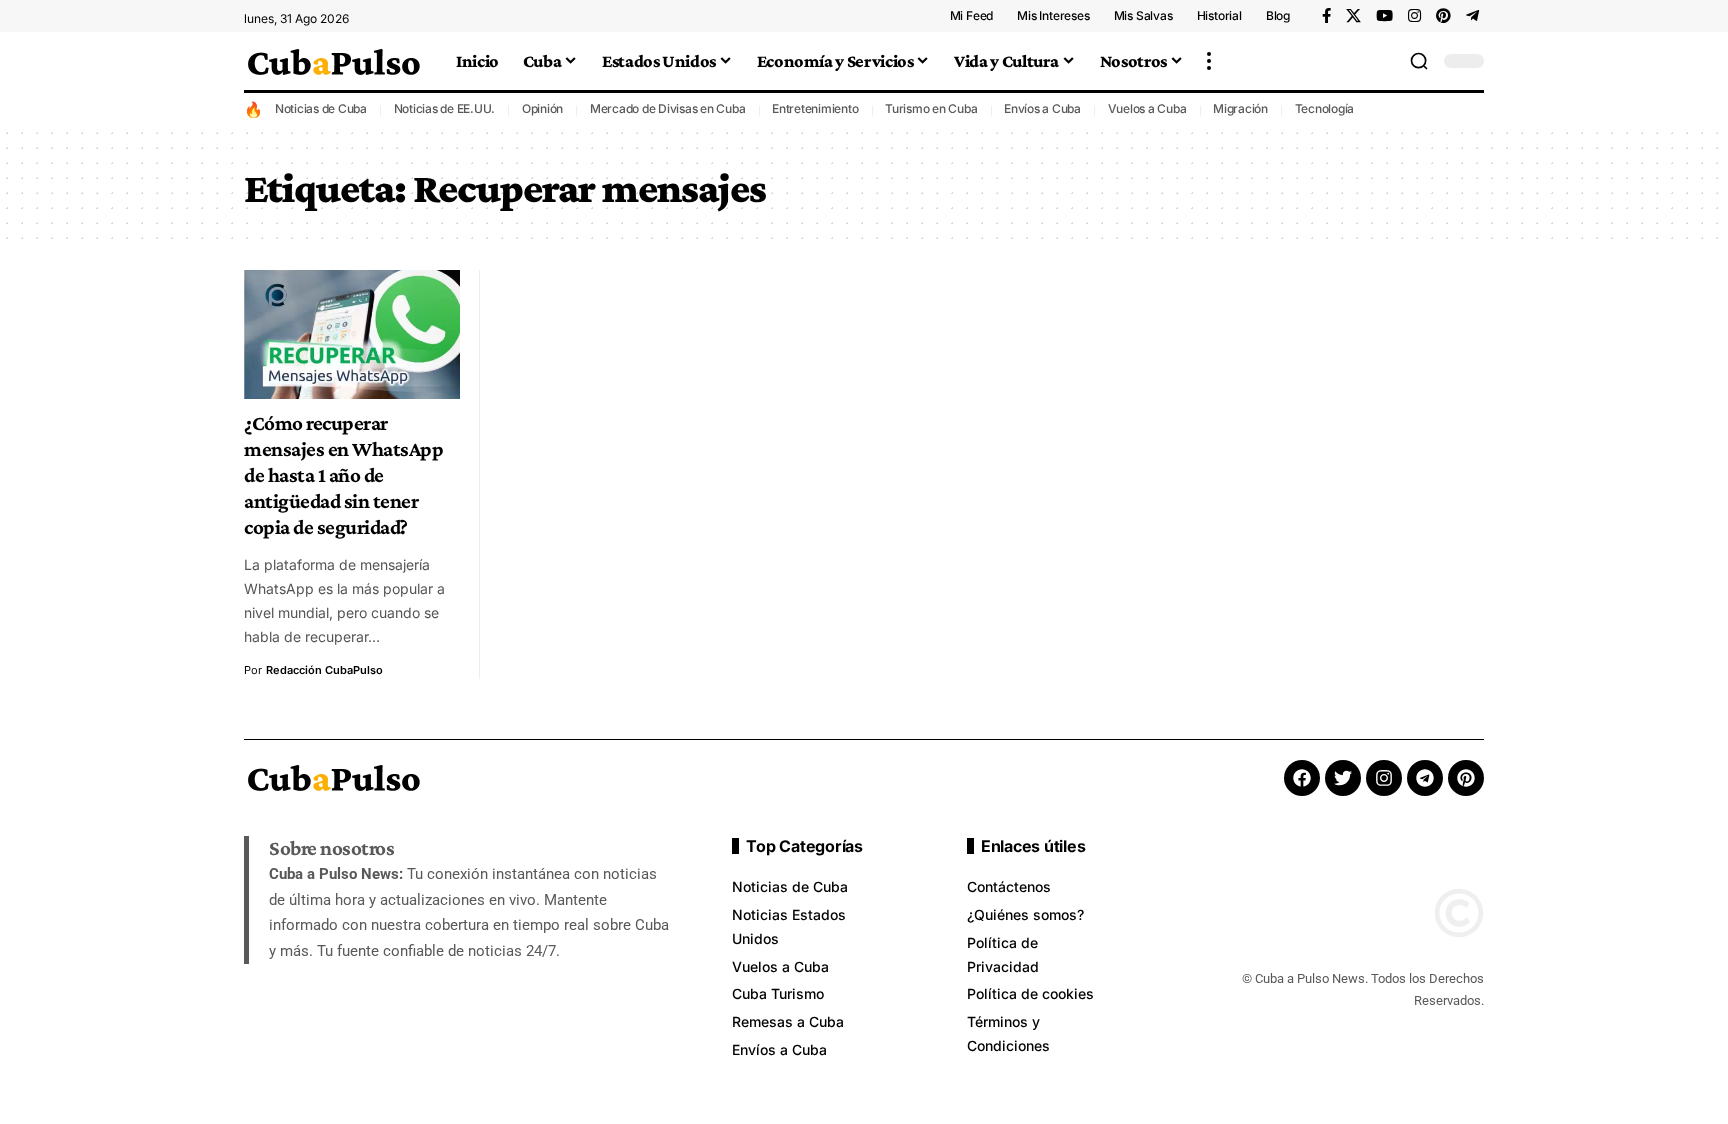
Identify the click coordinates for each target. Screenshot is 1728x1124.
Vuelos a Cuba (1147, 108)
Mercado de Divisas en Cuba (668, 108)
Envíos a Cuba (1042, 108)
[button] (1209, 61)
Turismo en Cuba (931, 108)
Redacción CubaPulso (324, 670)
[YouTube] (1384, 16)
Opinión (542, 108)
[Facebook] (1326, 16)
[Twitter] (1343, 778)
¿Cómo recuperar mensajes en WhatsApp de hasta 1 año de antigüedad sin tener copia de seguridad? (343, 475)
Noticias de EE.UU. (445, 108)
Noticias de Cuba (321, 108)
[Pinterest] (1443, 16)
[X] (1353, 16)
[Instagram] (1414, 16)
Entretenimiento (815, 108)
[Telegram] (1472, 16)
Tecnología (1325, 108)
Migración (1240, 108)
